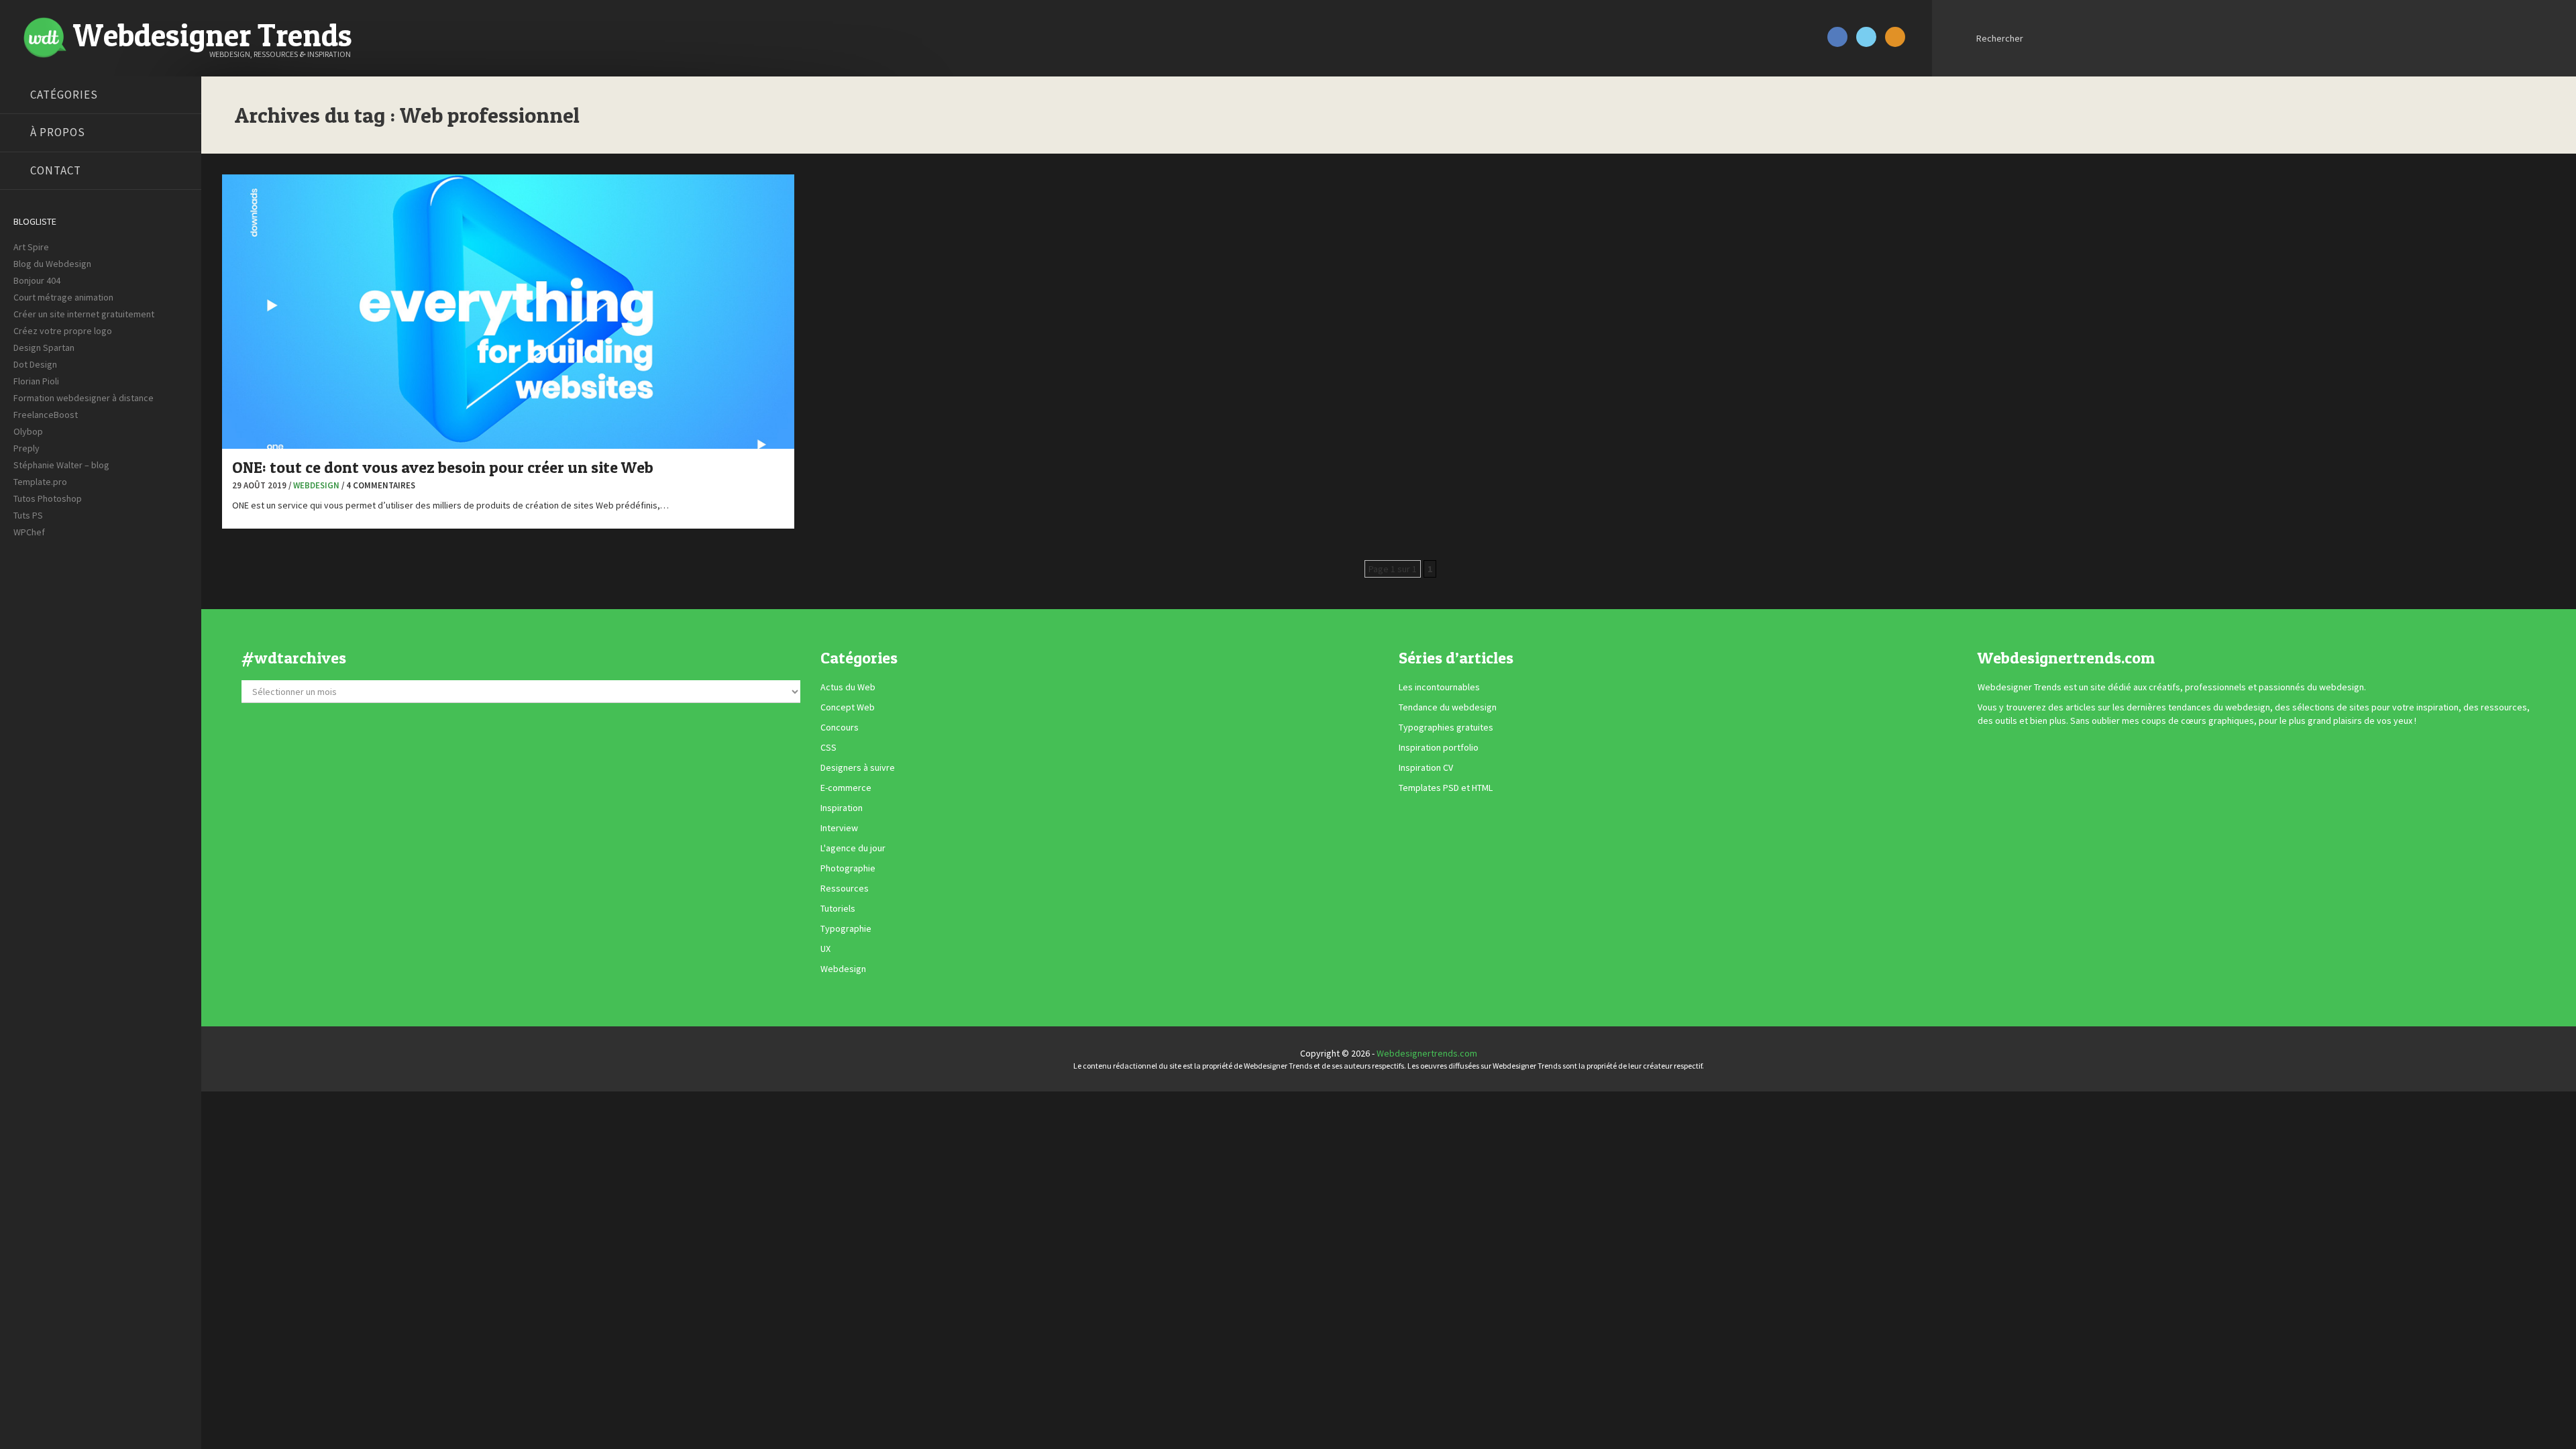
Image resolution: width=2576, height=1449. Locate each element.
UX (825, 949)
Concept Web (848, 708)
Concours (840, 728)
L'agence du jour (853, 849)
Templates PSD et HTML (1446, 788)
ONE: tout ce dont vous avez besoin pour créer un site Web (443, 467)
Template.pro (40, 482)
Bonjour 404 (37, 280)
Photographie (848, 869)
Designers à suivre (858, 768)
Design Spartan (44, 347)
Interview (839, 828)
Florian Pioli (36, 381)
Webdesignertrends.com (1427, 1053)
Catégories (64, 95)
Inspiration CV (1426, 768)
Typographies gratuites (1446, 728)
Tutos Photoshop (48, 498)
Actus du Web (848, 688)
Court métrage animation (63, 297)
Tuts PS (28, 515)
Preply (26, 448)
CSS (828, 748)
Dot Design (35, 364)
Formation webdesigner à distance (84, 398)
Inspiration (842, 808)
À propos (58, 132)
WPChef (29, 532)
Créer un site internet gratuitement (84, 314)
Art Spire (31, 247)
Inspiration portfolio (1439, 748)
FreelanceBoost (46, 415)
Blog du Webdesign (52, 264)
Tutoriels (838, 909)
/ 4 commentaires (378, 485)
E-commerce (846, 788)
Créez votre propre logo (63, 331)
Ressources (845, 889)
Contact (56, 170)
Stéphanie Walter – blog (61, 465)
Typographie (846, 929)
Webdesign (316, 485)
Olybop (28, 431)
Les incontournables (1439, 688)
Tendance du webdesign (1448, 708)
